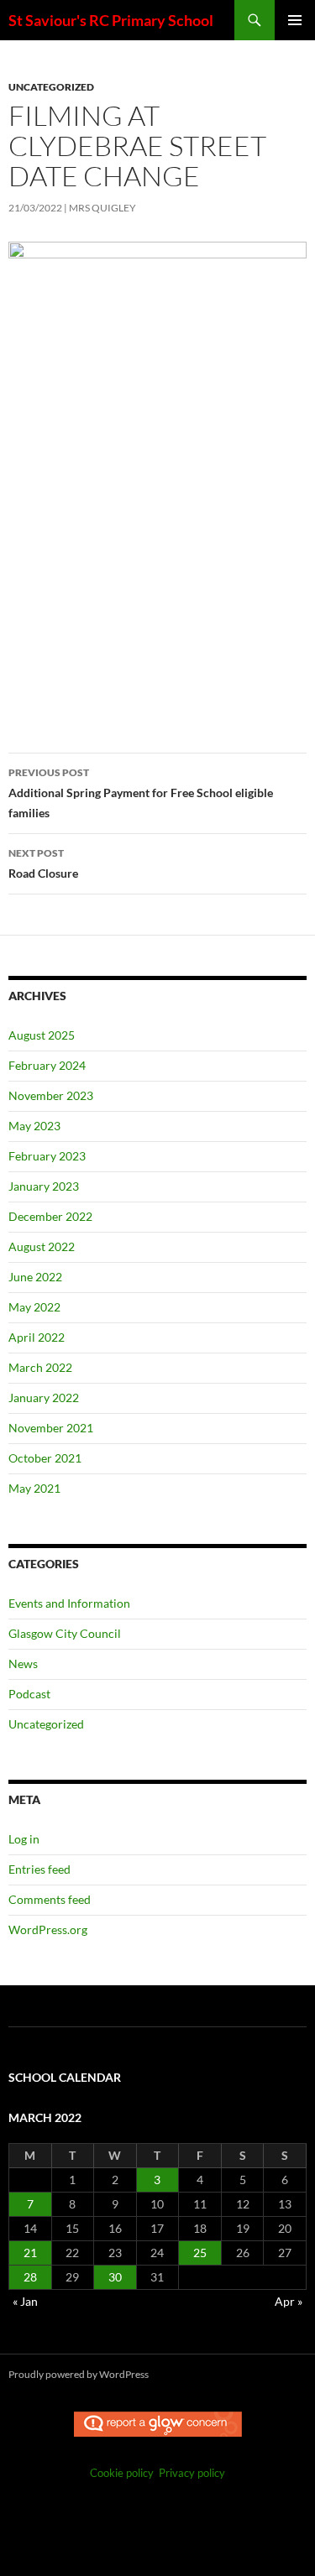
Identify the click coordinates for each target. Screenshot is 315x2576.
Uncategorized (51, 87)
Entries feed (39, 1869)
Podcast (29, 1694)
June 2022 (35, 1277)
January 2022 (44, 1398)
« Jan (25, 2301)
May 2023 (34, 1126)
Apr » (289, 2301)
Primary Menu (295, 20)
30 (115, 2277)
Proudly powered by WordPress (79, 2374)
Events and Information (69, 1603)
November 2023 (51, 1095)
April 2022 (37, 1337)
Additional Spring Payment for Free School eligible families (141, 793)
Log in (24, 1839)
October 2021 (45, 1458)
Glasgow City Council (65, 1633)
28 (30, 2277)
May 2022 (34, 1307)
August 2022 (42, 1246)
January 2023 (44, 1186)
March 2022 (40, 1367)
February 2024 (47, 1065)
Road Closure (43, 863)
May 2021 (34, 1488)
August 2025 (42, 1035)
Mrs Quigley (102, 208)
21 (30, 2253)
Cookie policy (122, 2473)
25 (200, 2253)
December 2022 (50, 1216)
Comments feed (50, 1899)
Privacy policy (192, 2473)
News (23, 1663)
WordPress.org (48, 1929)
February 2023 (47, 1156)
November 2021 (51, 1428)
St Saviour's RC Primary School (111, 20)
